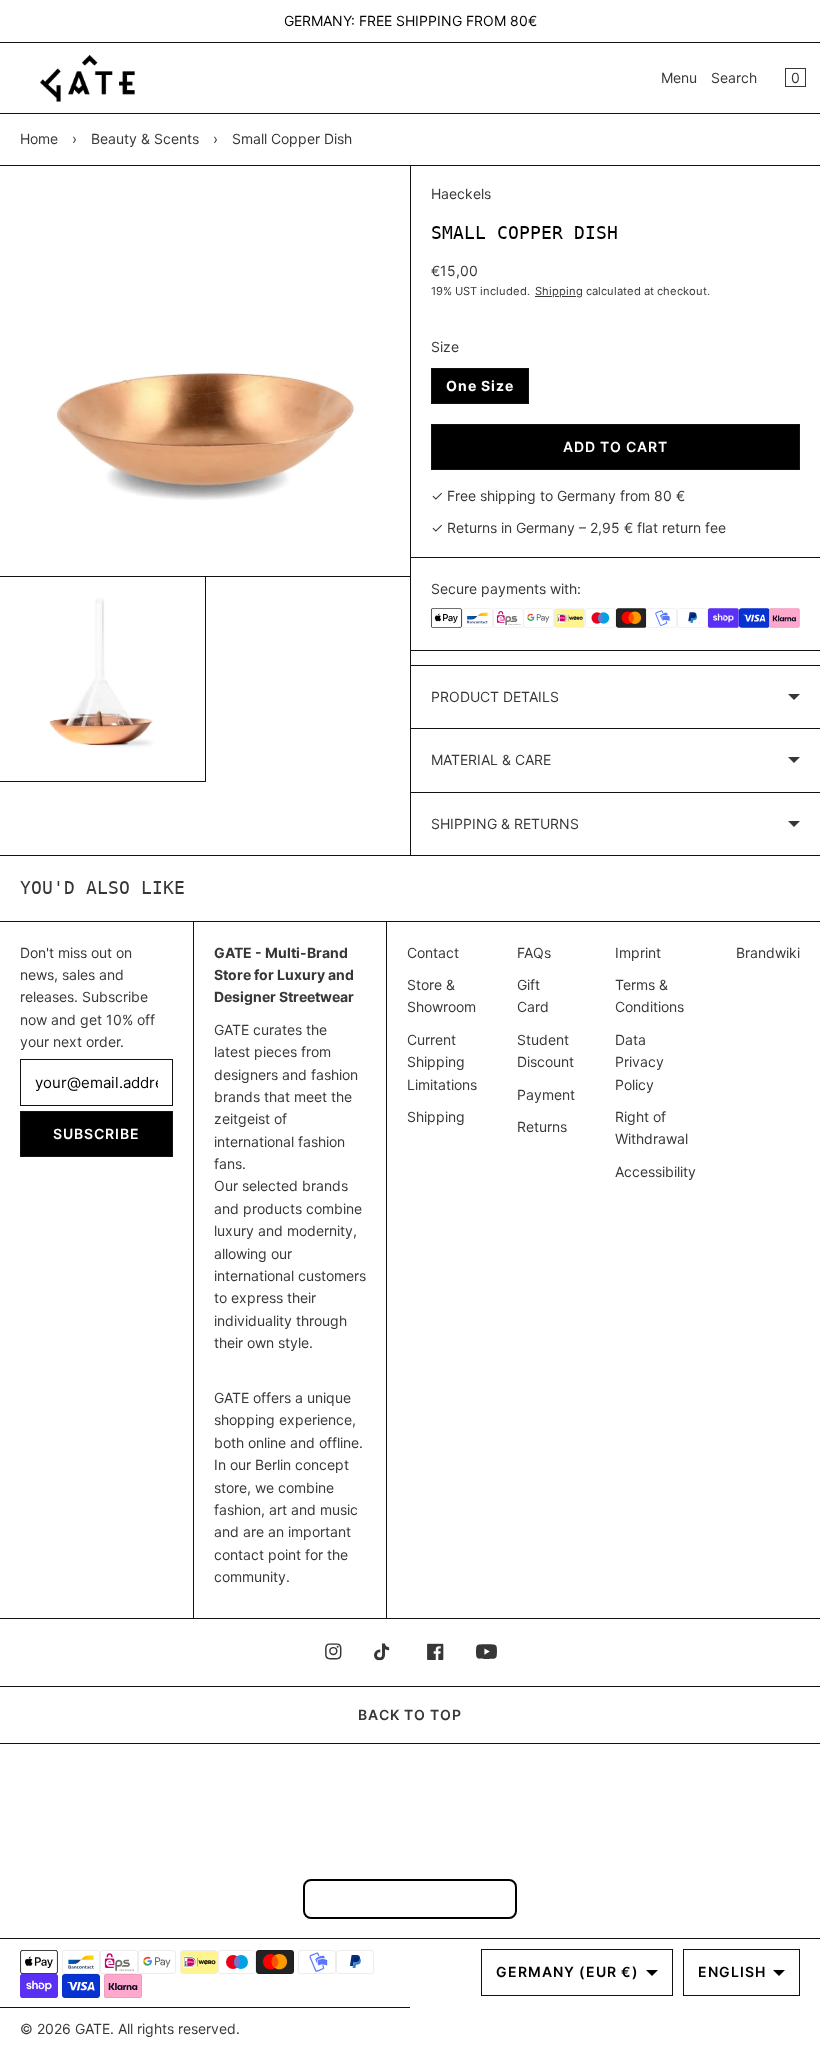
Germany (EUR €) (567, 1971)
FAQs (534, 952)
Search (734, 77)
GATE (92, 2028)
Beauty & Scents (145, 138)
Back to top (410, 1714)
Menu (679, 77)
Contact (433, 952)
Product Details (495, 696)
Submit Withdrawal (410, 1898)
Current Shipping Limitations (442, 1062)
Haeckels (461, 193)
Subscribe (96, 1133)
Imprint (638, 952)
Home (39, 138)
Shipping (559, 291)
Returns (542, 1126)
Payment (546, 1094)
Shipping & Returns (505, 823)
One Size (480, 385)
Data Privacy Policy (639, 1062)
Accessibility (655, 1171)
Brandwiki (768, 952)
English (732, 1971)
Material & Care (491, 759)
